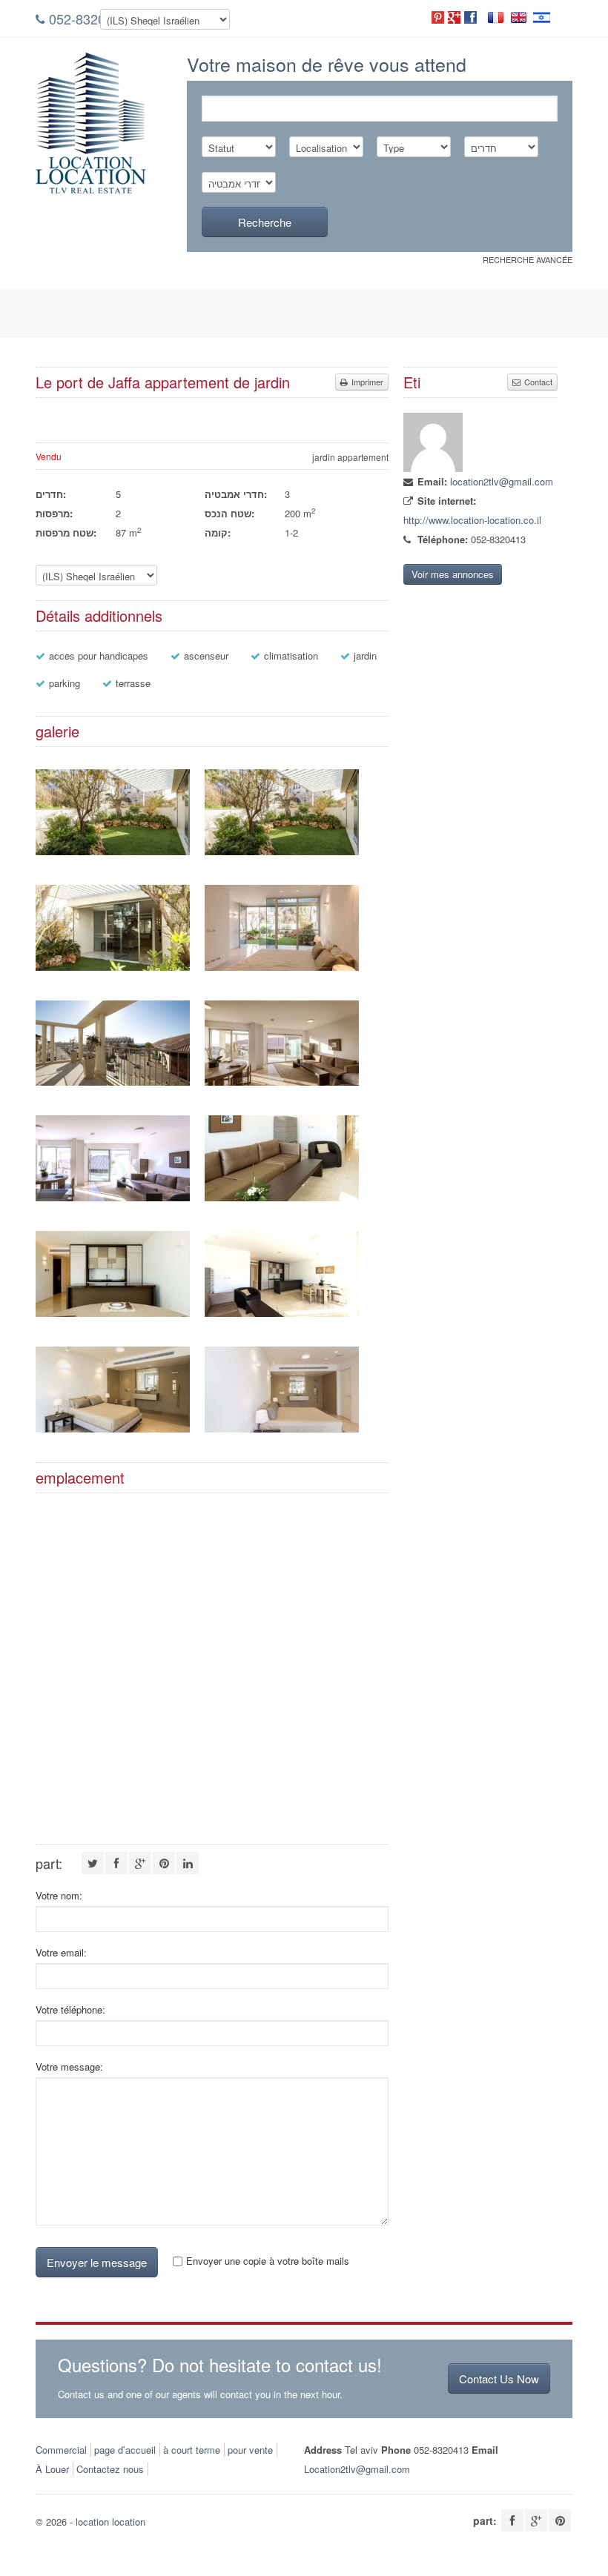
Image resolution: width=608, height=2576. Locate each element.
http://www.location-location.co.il (472, 520)
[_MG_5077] (282, 1313)
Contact (537, 382)
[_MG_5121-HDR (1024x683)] (113, 851)
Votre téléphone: (70, 2010)
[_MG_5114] (113, 1428)
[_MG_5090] (282, 1197)
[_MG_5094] (113, 1313)
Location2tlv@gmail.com (357, 2469)
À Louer (52, 2469)
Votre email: (61, 1953)
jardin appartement (350, 457)
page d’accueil (125, 2450)
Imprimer (366, 382)
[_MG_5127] (113, 967)
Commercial (61, 2450)
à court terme (192, 2450)
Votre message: (69, 2067)
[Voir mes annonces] (433, 468)
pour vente (250, 2450)
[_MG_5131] (282, 1428)
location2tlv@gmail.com (502, 481)
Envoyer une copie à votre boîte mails (268, 2261)
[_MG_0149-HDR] (282, 1082)
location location (110, 2522)
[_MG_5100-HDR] (113, 1197)
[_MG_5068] (113, 1082)
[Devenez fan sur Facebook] (470, 17)
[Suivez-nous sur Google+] (454, 17)
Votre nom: (59, 1896)
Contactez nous (110, 2469)
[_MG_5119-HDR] (282, 967)
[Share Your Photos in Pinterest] (438, 17)
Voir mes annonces (453, 574)
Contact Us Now (499, 2379)
